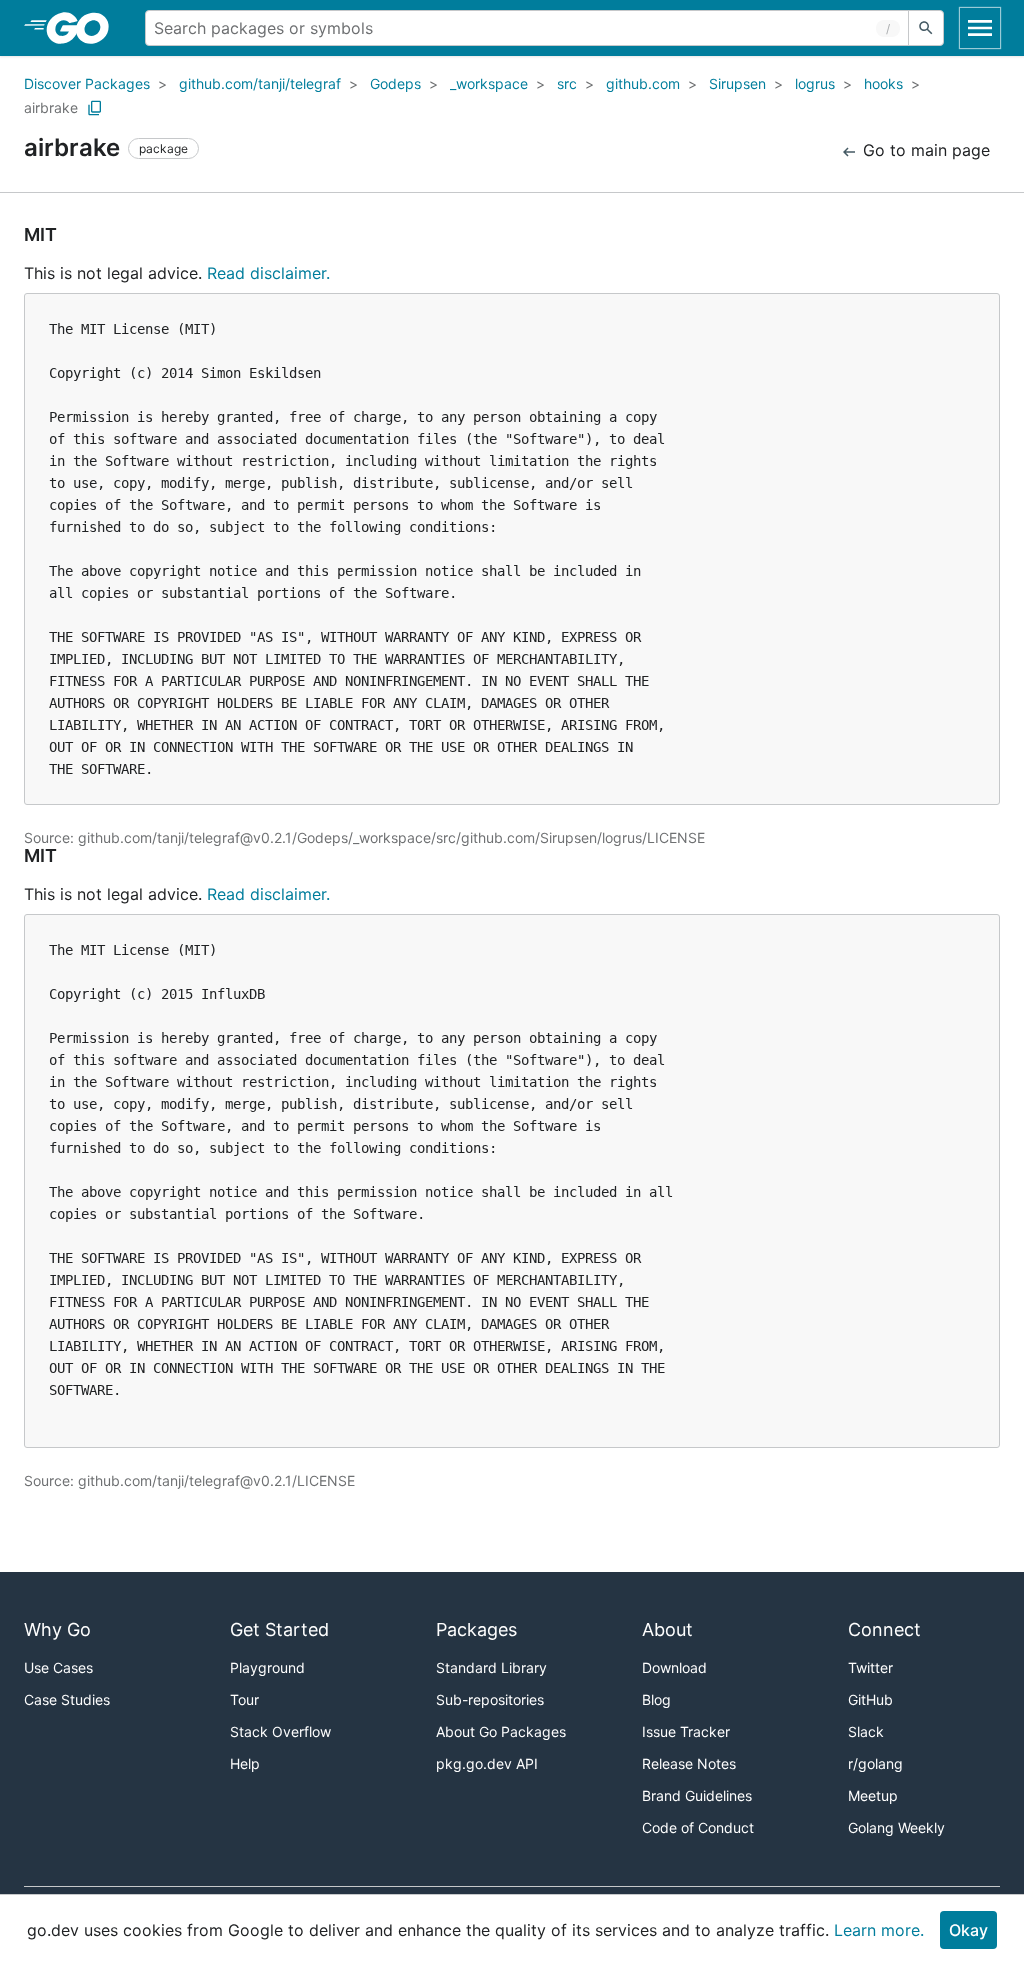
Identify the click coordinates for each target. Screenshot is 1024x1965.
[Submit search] (926, 28)
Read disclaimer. (268, 273)
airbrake (51, 107)
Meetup (873, 1795)
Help (245, 1763)
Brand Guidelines (697, 1795)
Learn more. (879, 1930)
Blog (656, 1699)
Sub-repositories (490, 1699)
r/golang (875, 1763)
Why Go (57, 1629)
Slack (866, 1731)
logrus (815, 83)
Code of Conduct (698, 1827)
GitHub (870, 1699)
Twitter (870, 1667)
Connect (884, 1629)
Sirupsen (737, 83)
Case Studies (67, 1699)
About (667, 1629)
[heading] (84, 28)
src (567, 83)
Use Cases (58, 1667)
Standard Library (491, 1667)
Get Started (279, 1629)
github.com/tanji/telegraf (260, 83)
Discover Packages (87, 83)
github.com (643, 83)
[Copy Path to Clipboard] (95, 108)
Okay (968, 1930)
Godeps (395, 83)
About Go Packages (501, 1731)
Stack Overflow (280, 1731)
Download (674, 1667)
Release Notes (689, 1763)
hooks (883, 83)
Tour (244, 1699)
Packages (476, 1629)
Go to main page (924, 150)
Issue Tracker (686, 1731)
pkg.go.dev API (487, 1763)
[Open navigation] (980, 28)
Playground (267, 1667)
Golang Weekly (896, 1827)
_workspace (489, 83)
